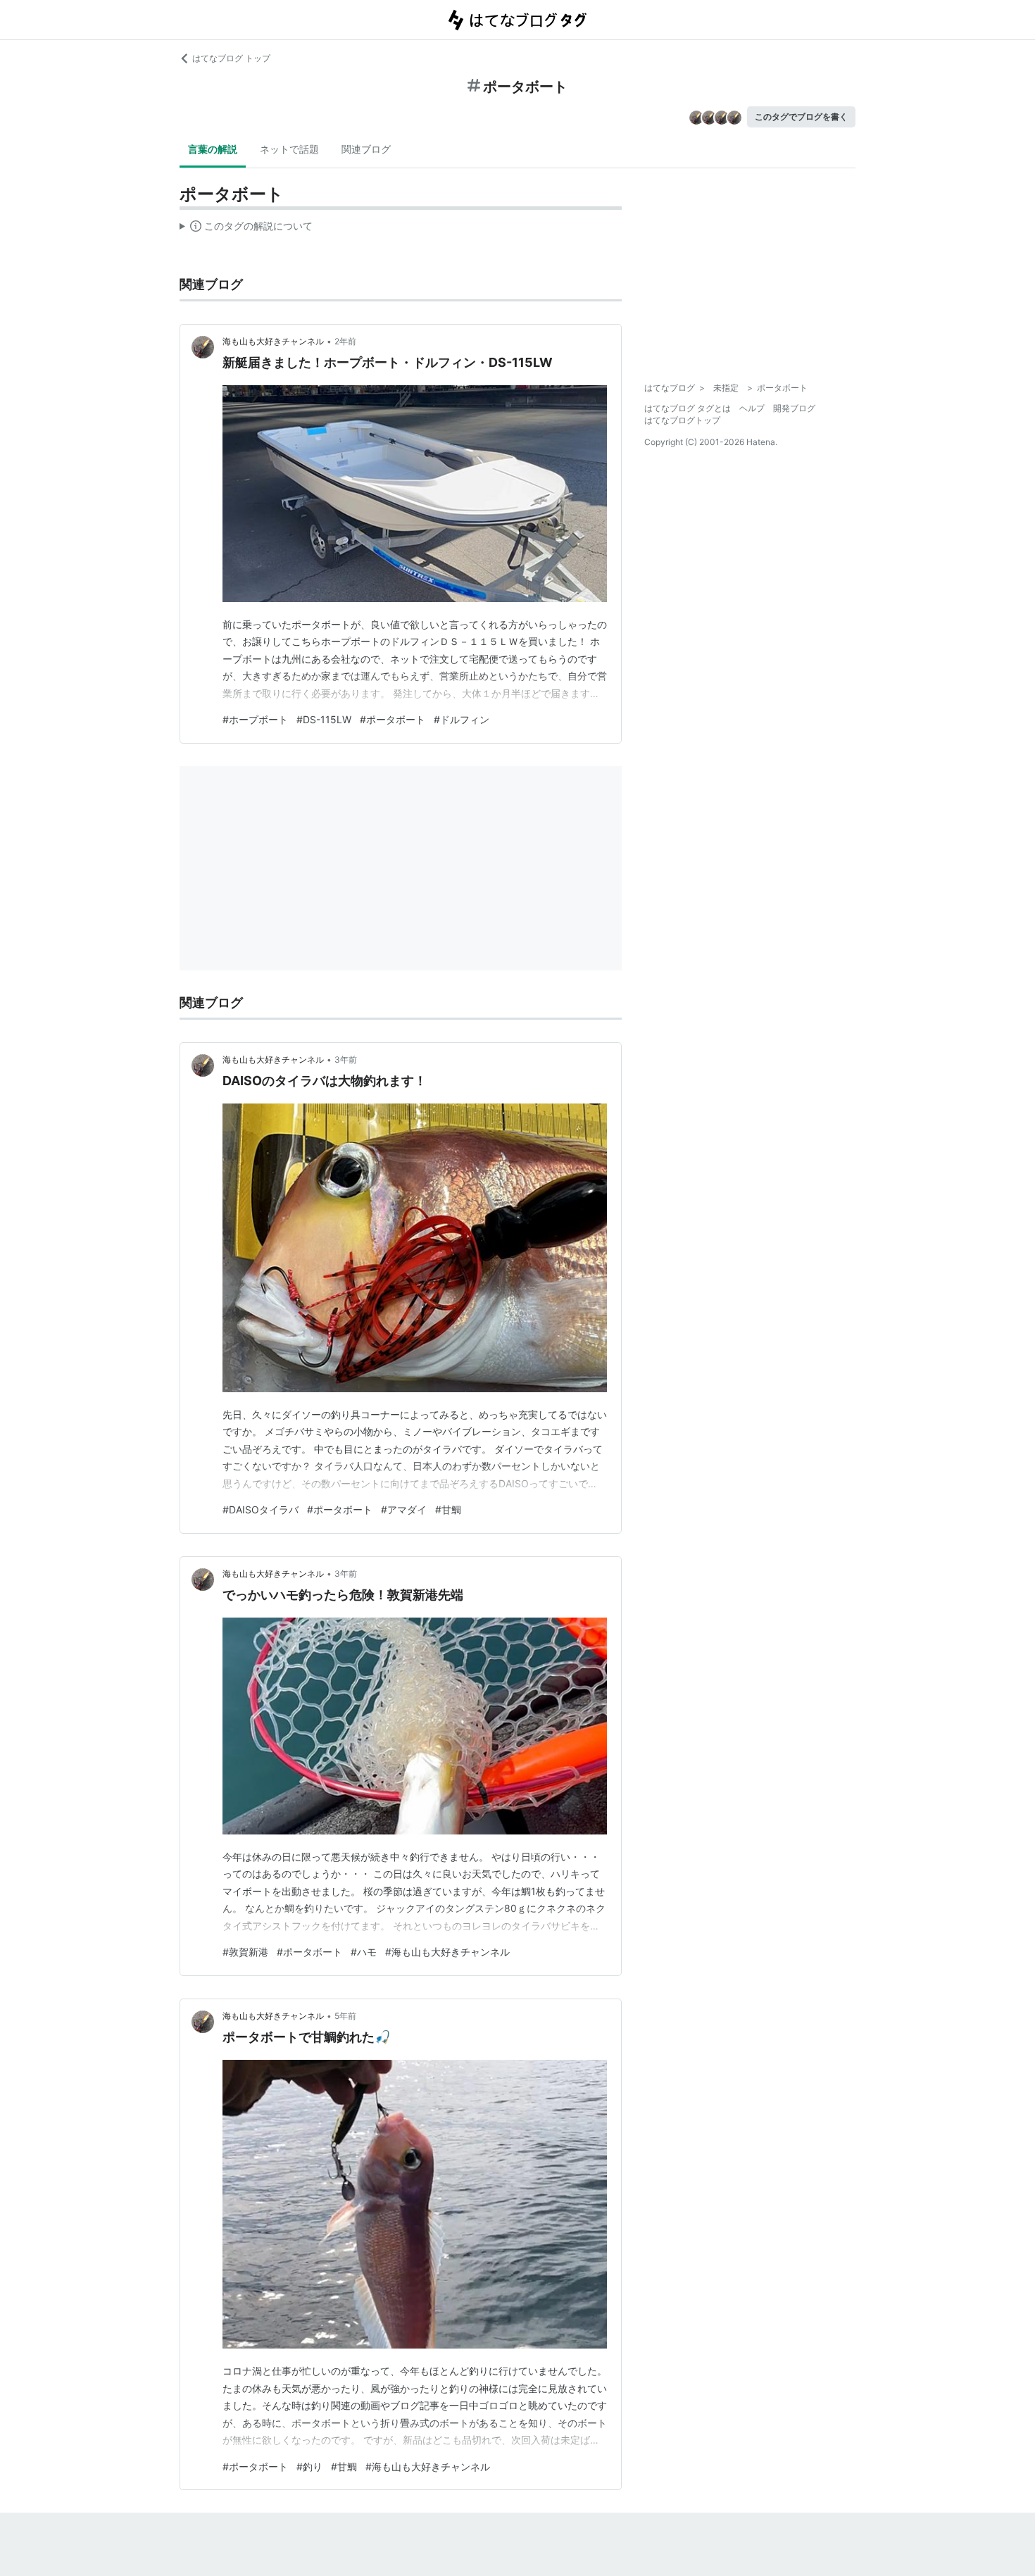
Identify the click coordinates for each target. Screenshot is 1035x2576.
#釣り (309, 2466)
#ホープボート (255, 719)
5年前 (345, 2016)
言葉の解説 (213, 149)
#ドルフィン (462, 719)
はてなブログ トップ (231, 58)
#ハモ (364, 1952)
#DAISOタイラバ (261, 1509)
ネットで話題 (289, 149)
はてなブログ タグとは (688, 408)
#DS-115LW (324, 719)
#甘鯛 (448, 1509)
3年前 (346, 1059)
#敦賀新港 (245, 1952)
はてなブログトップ (682, 420)
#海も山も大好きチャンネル (447, 1952)
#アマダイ (404, 1509)
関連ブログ (366, 149)
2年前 (345, 341)
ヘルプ (752, 408)
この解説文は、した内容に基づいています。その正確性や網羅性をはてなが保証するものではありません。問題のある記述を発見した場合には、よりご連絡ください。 (246, 229)
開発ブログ (794, 408)
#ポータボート (393, 719)
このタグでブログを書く (801, 117)
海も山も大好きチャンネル (273, 341)
